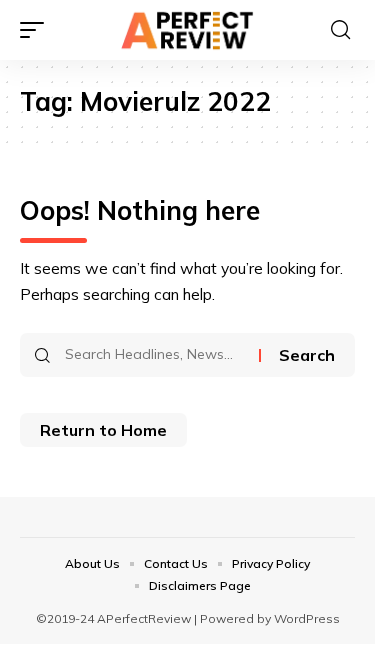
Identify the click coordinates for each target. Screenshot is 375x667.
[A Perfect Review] (188, 30)
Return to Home (103, 430)
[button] (37, 30)
